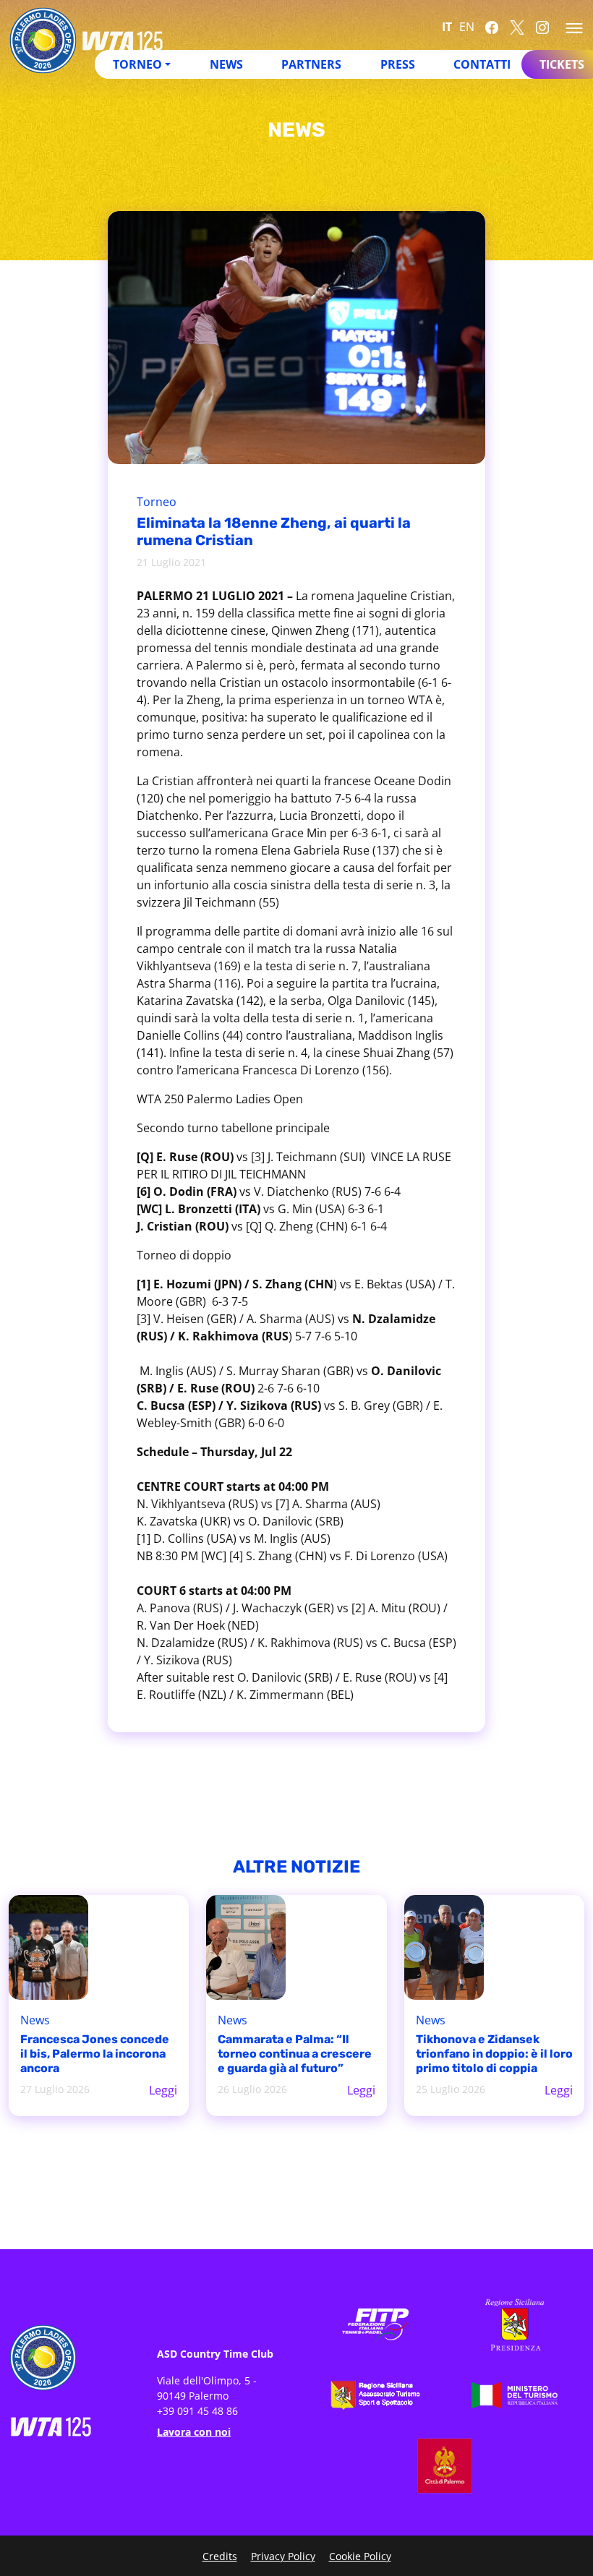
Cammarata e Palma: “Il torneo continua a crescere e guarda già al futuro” (295, 2054)
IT (447, 27)
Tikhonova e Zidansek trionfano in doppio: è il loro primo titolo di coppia (494, 2054)
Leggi (163, 2090)
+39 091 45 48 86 (197, 2411)
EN (467, 27)
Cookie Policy (360, 2556)
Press (398, 64)
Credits (220, 2556)
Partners (311, 64)
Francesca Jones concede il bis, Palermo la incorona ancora (95, 2054)
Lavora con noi (194, 2432)
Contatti (482, 64)
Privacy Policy (283, 2556)
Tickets (562, 64)
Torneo (157, 502)
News (226, 64)
